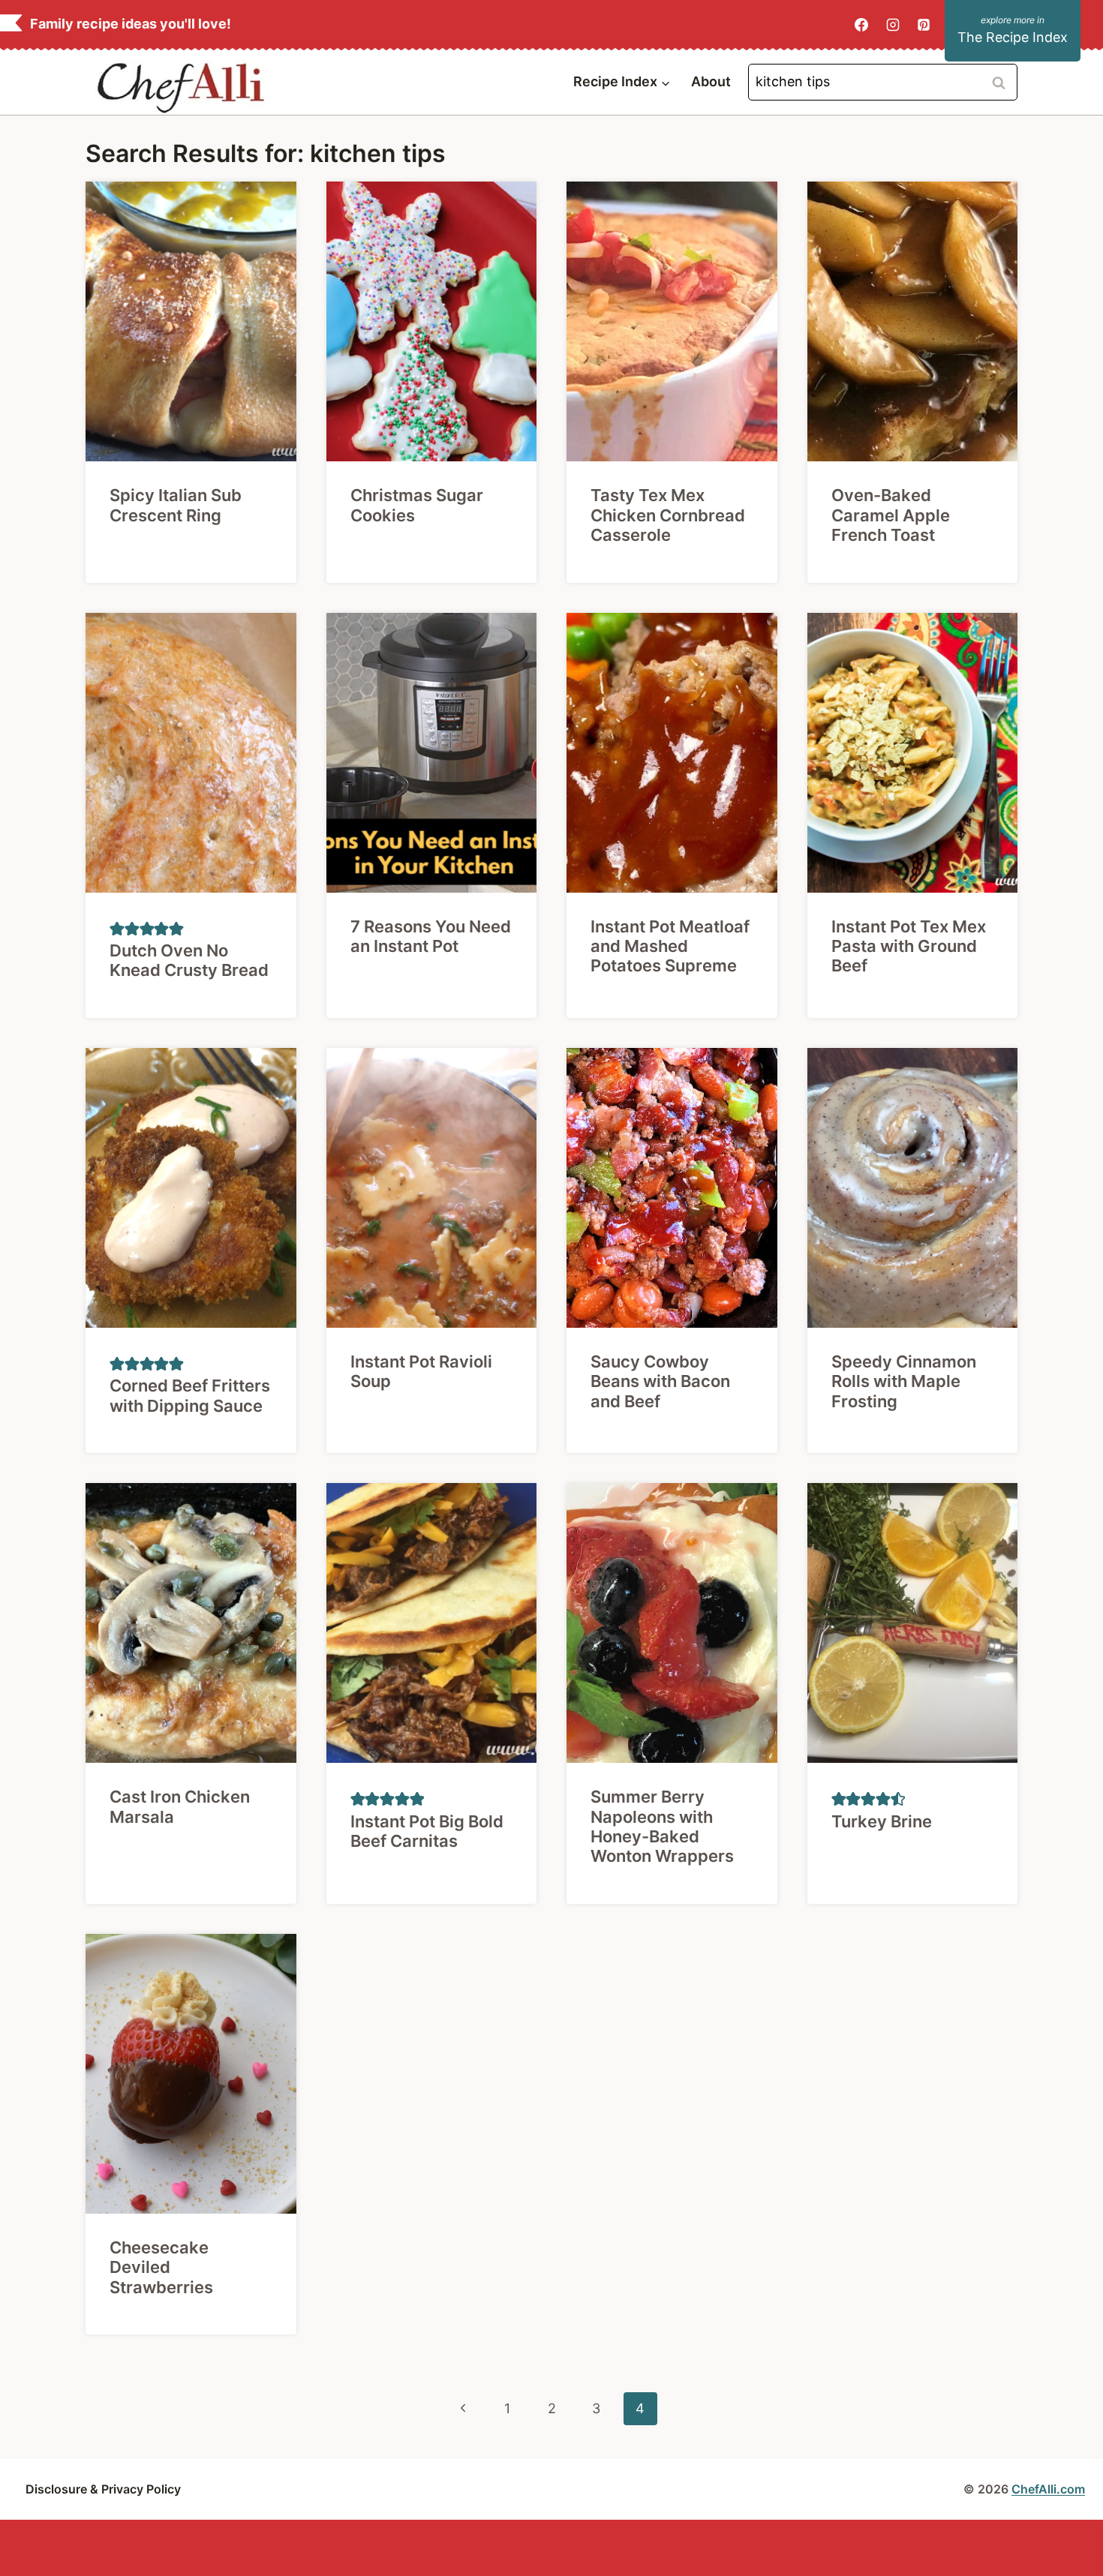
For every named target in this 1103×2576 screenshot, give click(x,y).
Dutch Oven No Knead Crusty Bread (189, 960)
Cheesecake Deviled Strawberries (161, 2267)
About (711, 81)
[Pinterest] (924, 25)
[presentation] (191, 321)
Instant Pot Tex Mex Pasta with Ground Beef (909, 946)
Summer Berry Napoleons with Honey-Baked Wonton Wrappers (662, 1826)
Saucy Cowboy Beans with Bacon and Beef (660, 1381)
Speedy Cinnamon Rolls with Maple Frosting (904, 1381)
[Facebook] (861, 25)
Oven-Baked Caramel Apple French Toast (891, 515)
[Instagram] (893, 25)
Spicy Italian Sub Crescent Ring (176, 505)
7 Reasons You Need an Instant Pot (431, 936)
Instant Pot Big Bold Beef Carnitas (427, 1831)
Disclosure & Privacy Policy (103, 2489)
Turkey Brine (882, 1821)
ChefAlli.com (1048, 2489)
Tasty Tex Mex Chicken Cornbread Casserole (668, 515)
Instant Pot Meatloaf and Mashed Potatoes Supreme (670, 946)
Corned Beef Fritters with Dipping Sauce (190, 1395)
